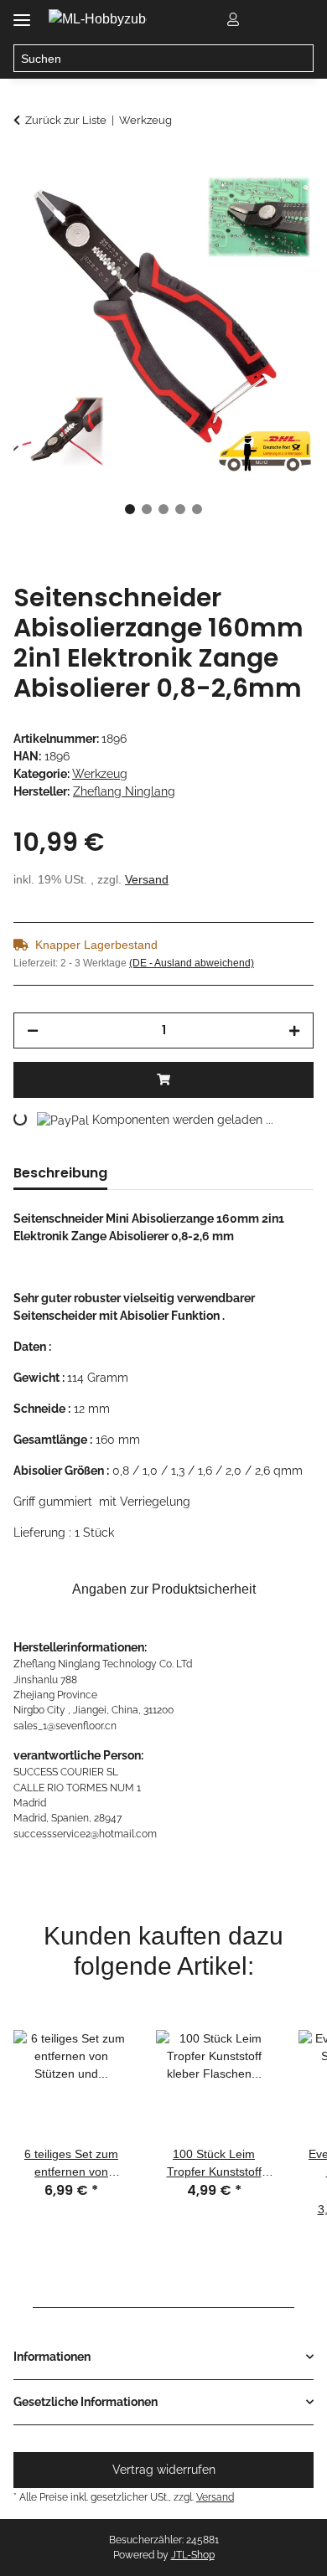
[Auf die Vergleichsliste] (235, 206)
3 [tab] (163, 509)
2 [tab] (147, 509)
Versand (147, 879)
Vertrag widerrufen (164, 2470)
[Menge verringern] (33, 1030)
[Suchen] (300, 59)
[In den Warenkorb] (27, 165)
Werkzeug (100, 774)
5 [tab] (197, 509)
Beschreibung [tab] (60, 1173)
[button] (233, 18)
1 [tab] (130, 509)
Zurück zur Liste (66, 120)
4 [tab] (180, 509)
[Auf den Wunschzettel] (278, 206)
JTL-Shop (193, 2555)
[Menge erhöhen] (294, 1030)
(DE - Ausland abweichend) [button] (192, 963)
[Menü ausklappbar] (22, 14)
